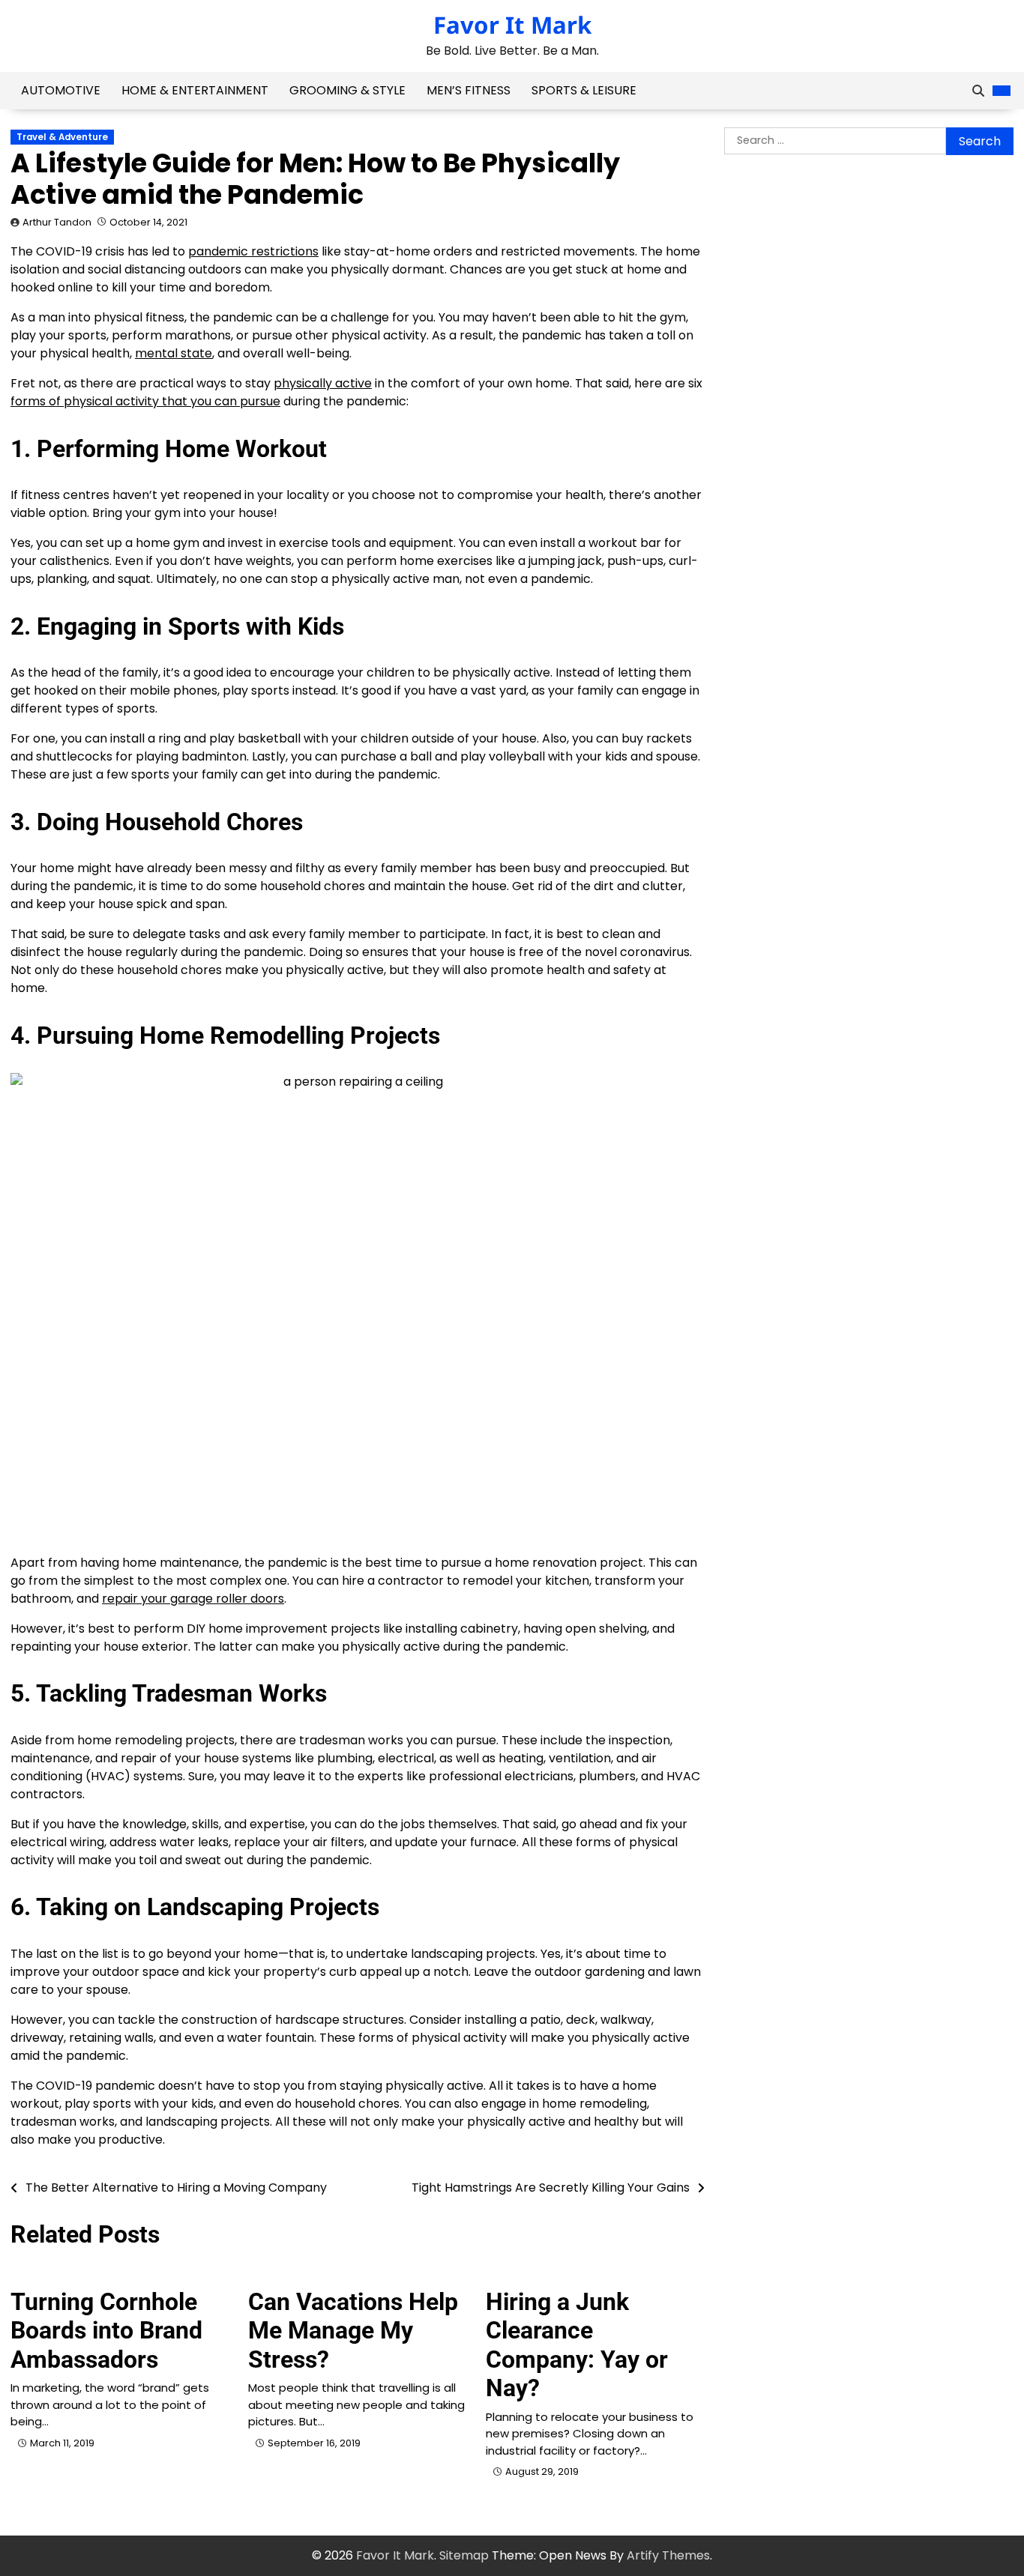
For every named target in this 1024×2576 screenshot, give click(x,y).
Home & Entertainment (195, 90)
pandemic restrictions (253, 251)
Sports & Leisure (584, 90)
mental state (174, 353)
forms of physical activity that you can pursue (145, 401)
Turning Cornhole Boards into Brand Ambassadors (106, 2331)
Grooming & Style (347, 90)
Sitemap (464, 2555)
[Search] (978, 91)
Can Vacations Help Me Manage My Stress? (353, 2331)
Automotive (61, 90)
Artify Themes (668, 2555)
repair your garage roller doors (193, 1599)
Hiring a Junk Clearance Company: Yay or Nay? (577, 2345)
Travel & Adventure (62, 137)
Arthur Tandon (57, 222)
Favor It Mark (512, 25)
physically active (323, 383)
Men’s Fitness (469, 90)
